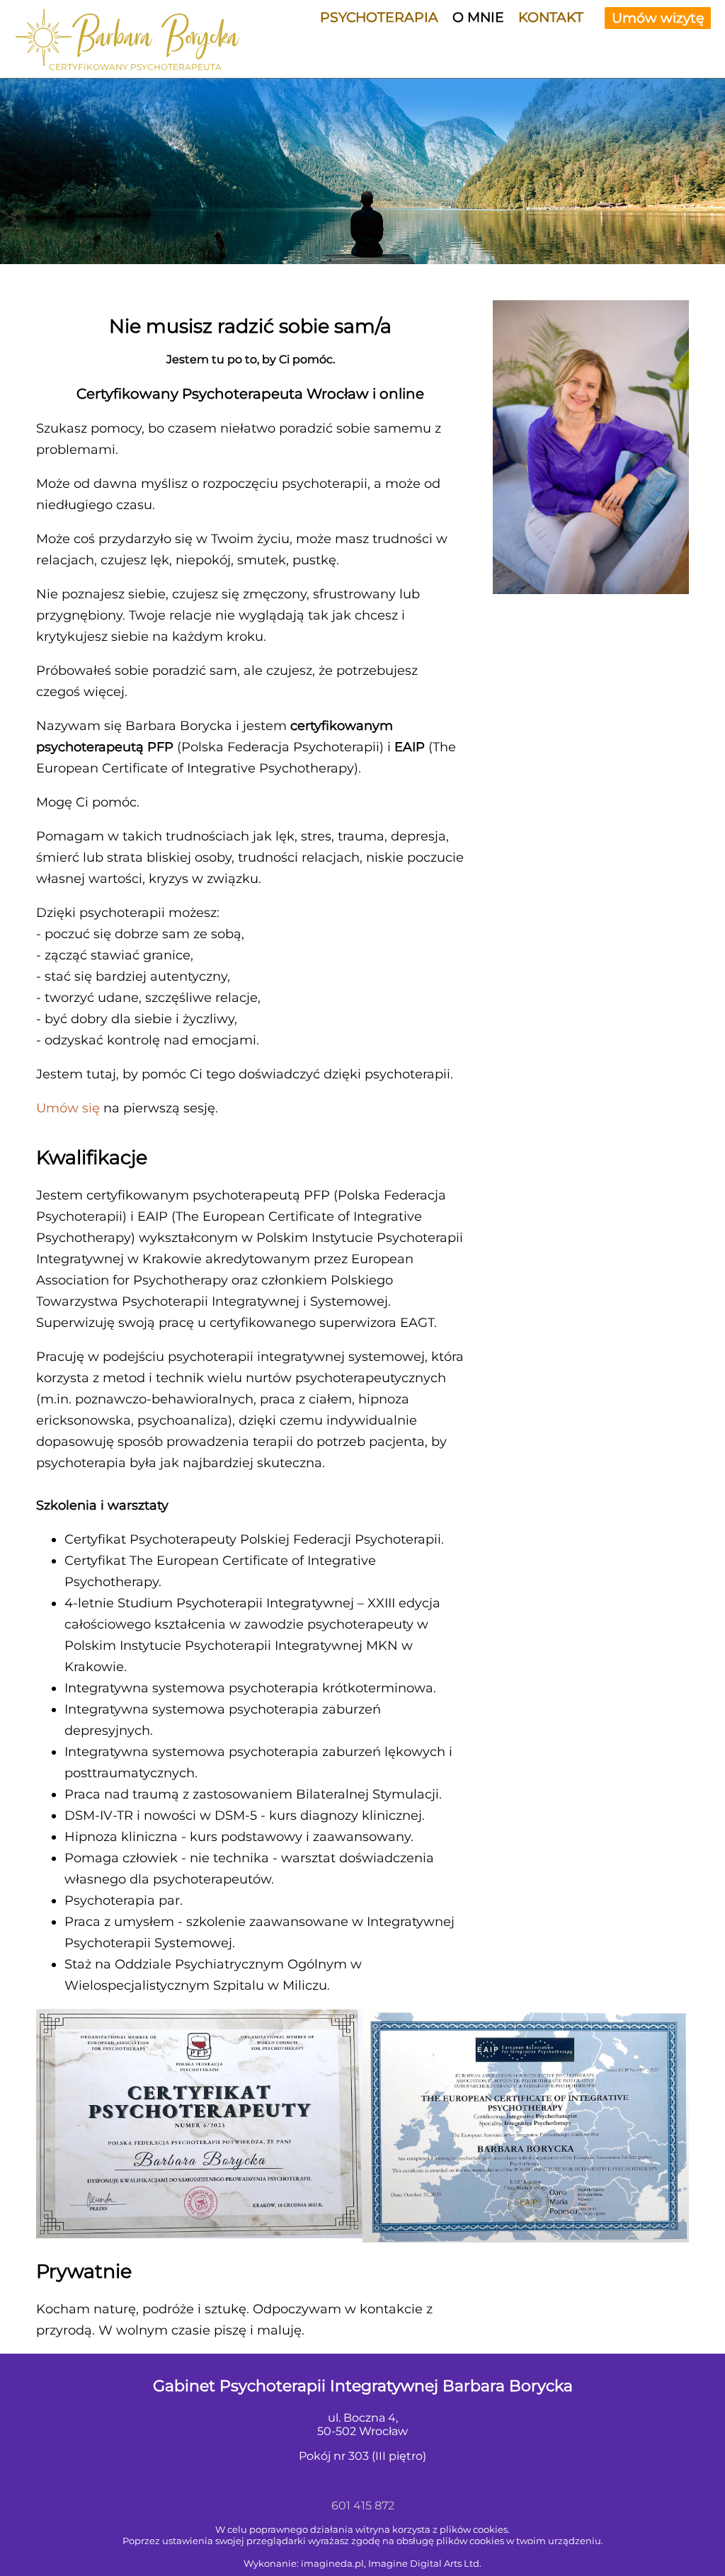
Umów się (68, 1108)
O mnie (478, 17)
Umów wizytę (658, 18)
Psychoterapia (379, 17)
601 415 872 (363, 2506)
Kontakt (551, 17)
